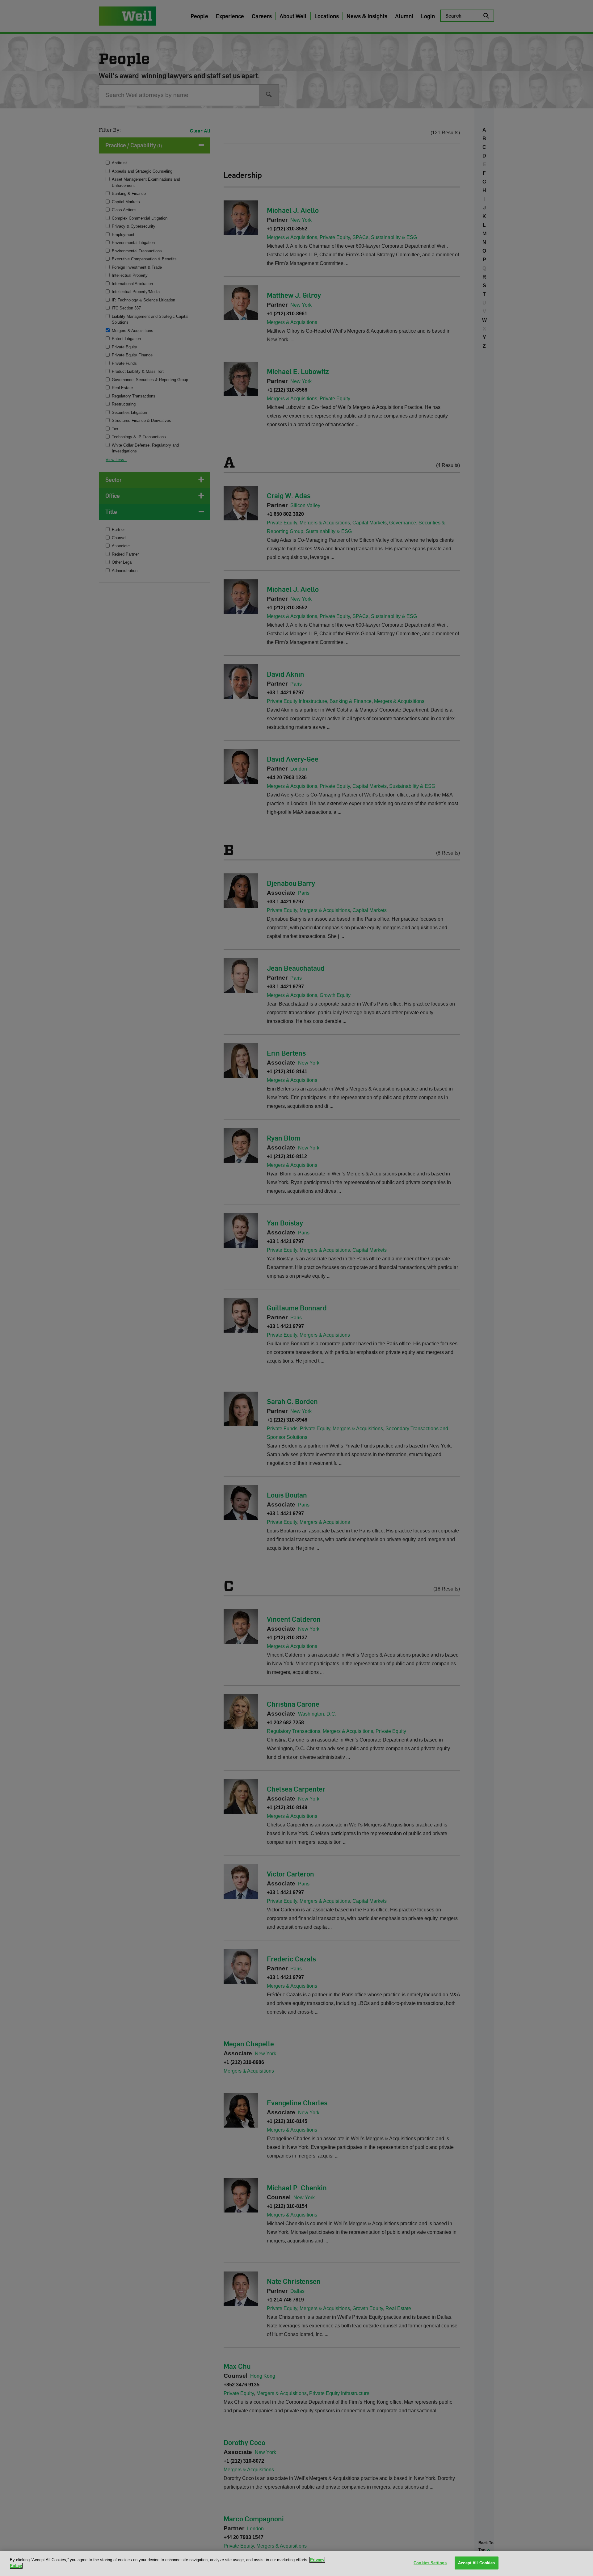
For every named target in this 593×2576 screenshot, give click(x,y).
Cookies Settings (430, 2563)
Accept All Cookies (476, 2563)
